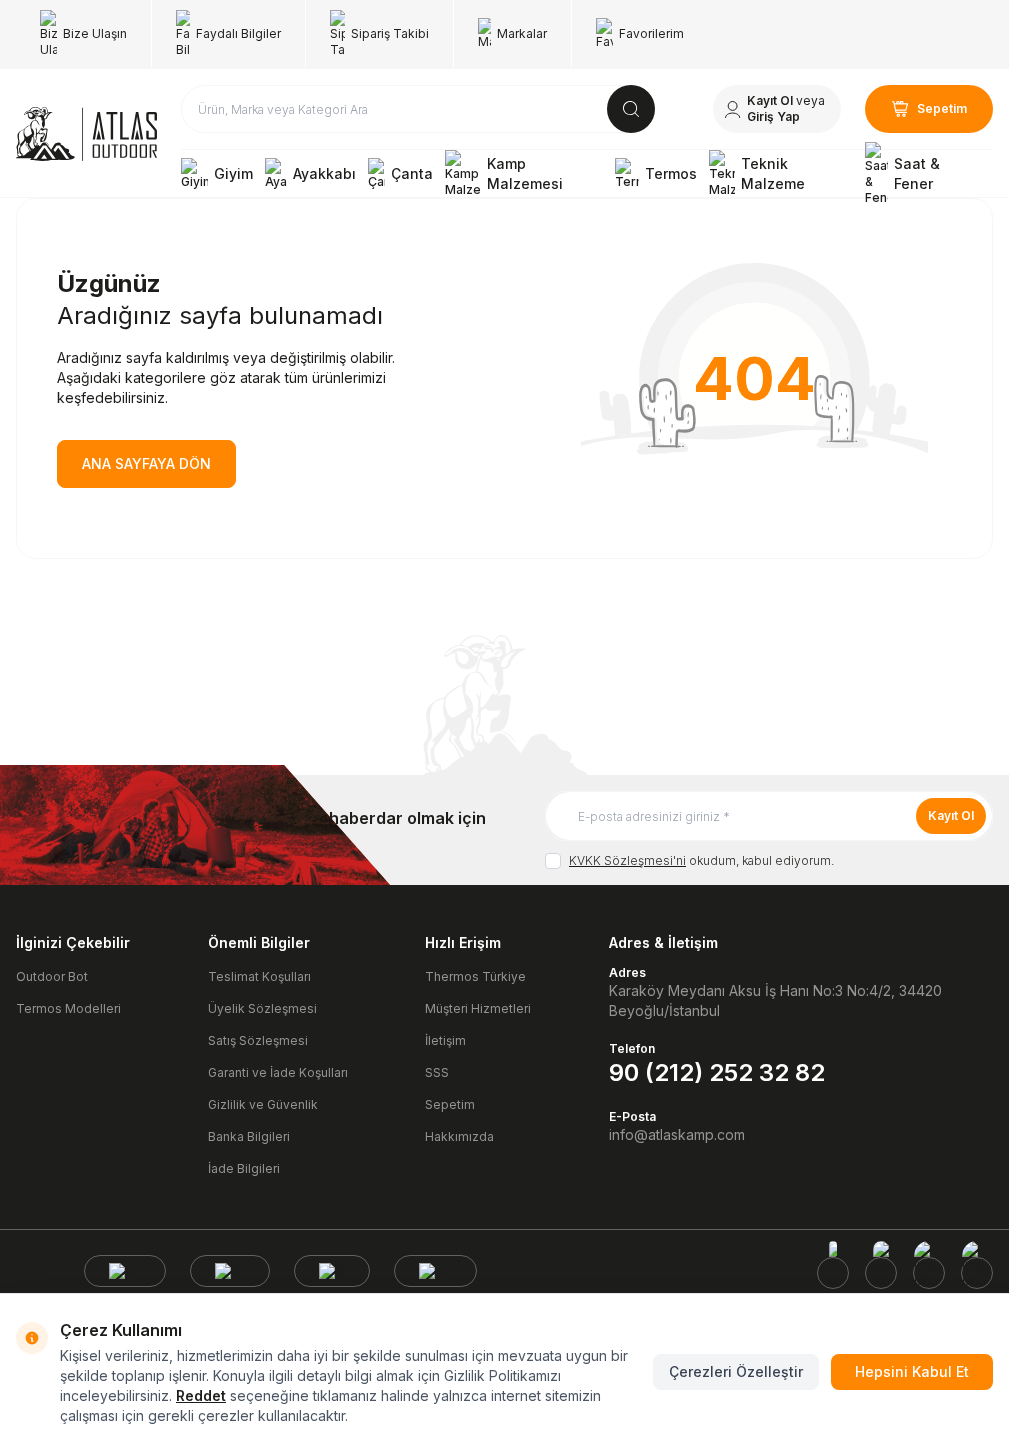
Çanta (412, 173)
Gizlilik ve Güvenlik (263, 1104)
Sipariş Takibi (390, 33)
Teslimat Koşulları (259, 976)
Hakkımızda (459, 1136)
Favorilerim (651, 33)
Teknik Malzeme (773, 173)
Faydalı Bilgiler (238, 33)
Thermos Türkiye (475, 976)
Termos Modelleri (68, 1008)
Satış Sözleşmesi (258, 1040)
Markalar (522, 33)
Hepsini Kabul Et (912, 1371)
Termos (671, 173)
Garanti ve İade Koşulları (278, 1072)
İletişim (445, 1040)
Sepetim (450, 1104)
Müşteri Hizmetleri (478, 1008)
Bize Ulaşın (95, 33)
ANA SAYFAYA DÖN (146, 463)
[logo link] (86, 134)
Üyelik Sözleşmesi (262, 1008)
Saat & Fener (917, 173)
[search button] (631, 109)
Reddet (201, 1395)
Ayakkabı (324, 173)
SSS (437, 1072)
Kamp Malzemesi (525, 173)
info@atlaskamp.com (677, 1134)
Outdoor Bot (52, 976)
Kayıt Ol (951, 815)
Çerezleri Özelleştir (736, 1371)
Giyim (233, 173)
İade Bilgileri (244, 1168)
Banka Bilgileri (249, 1136)
